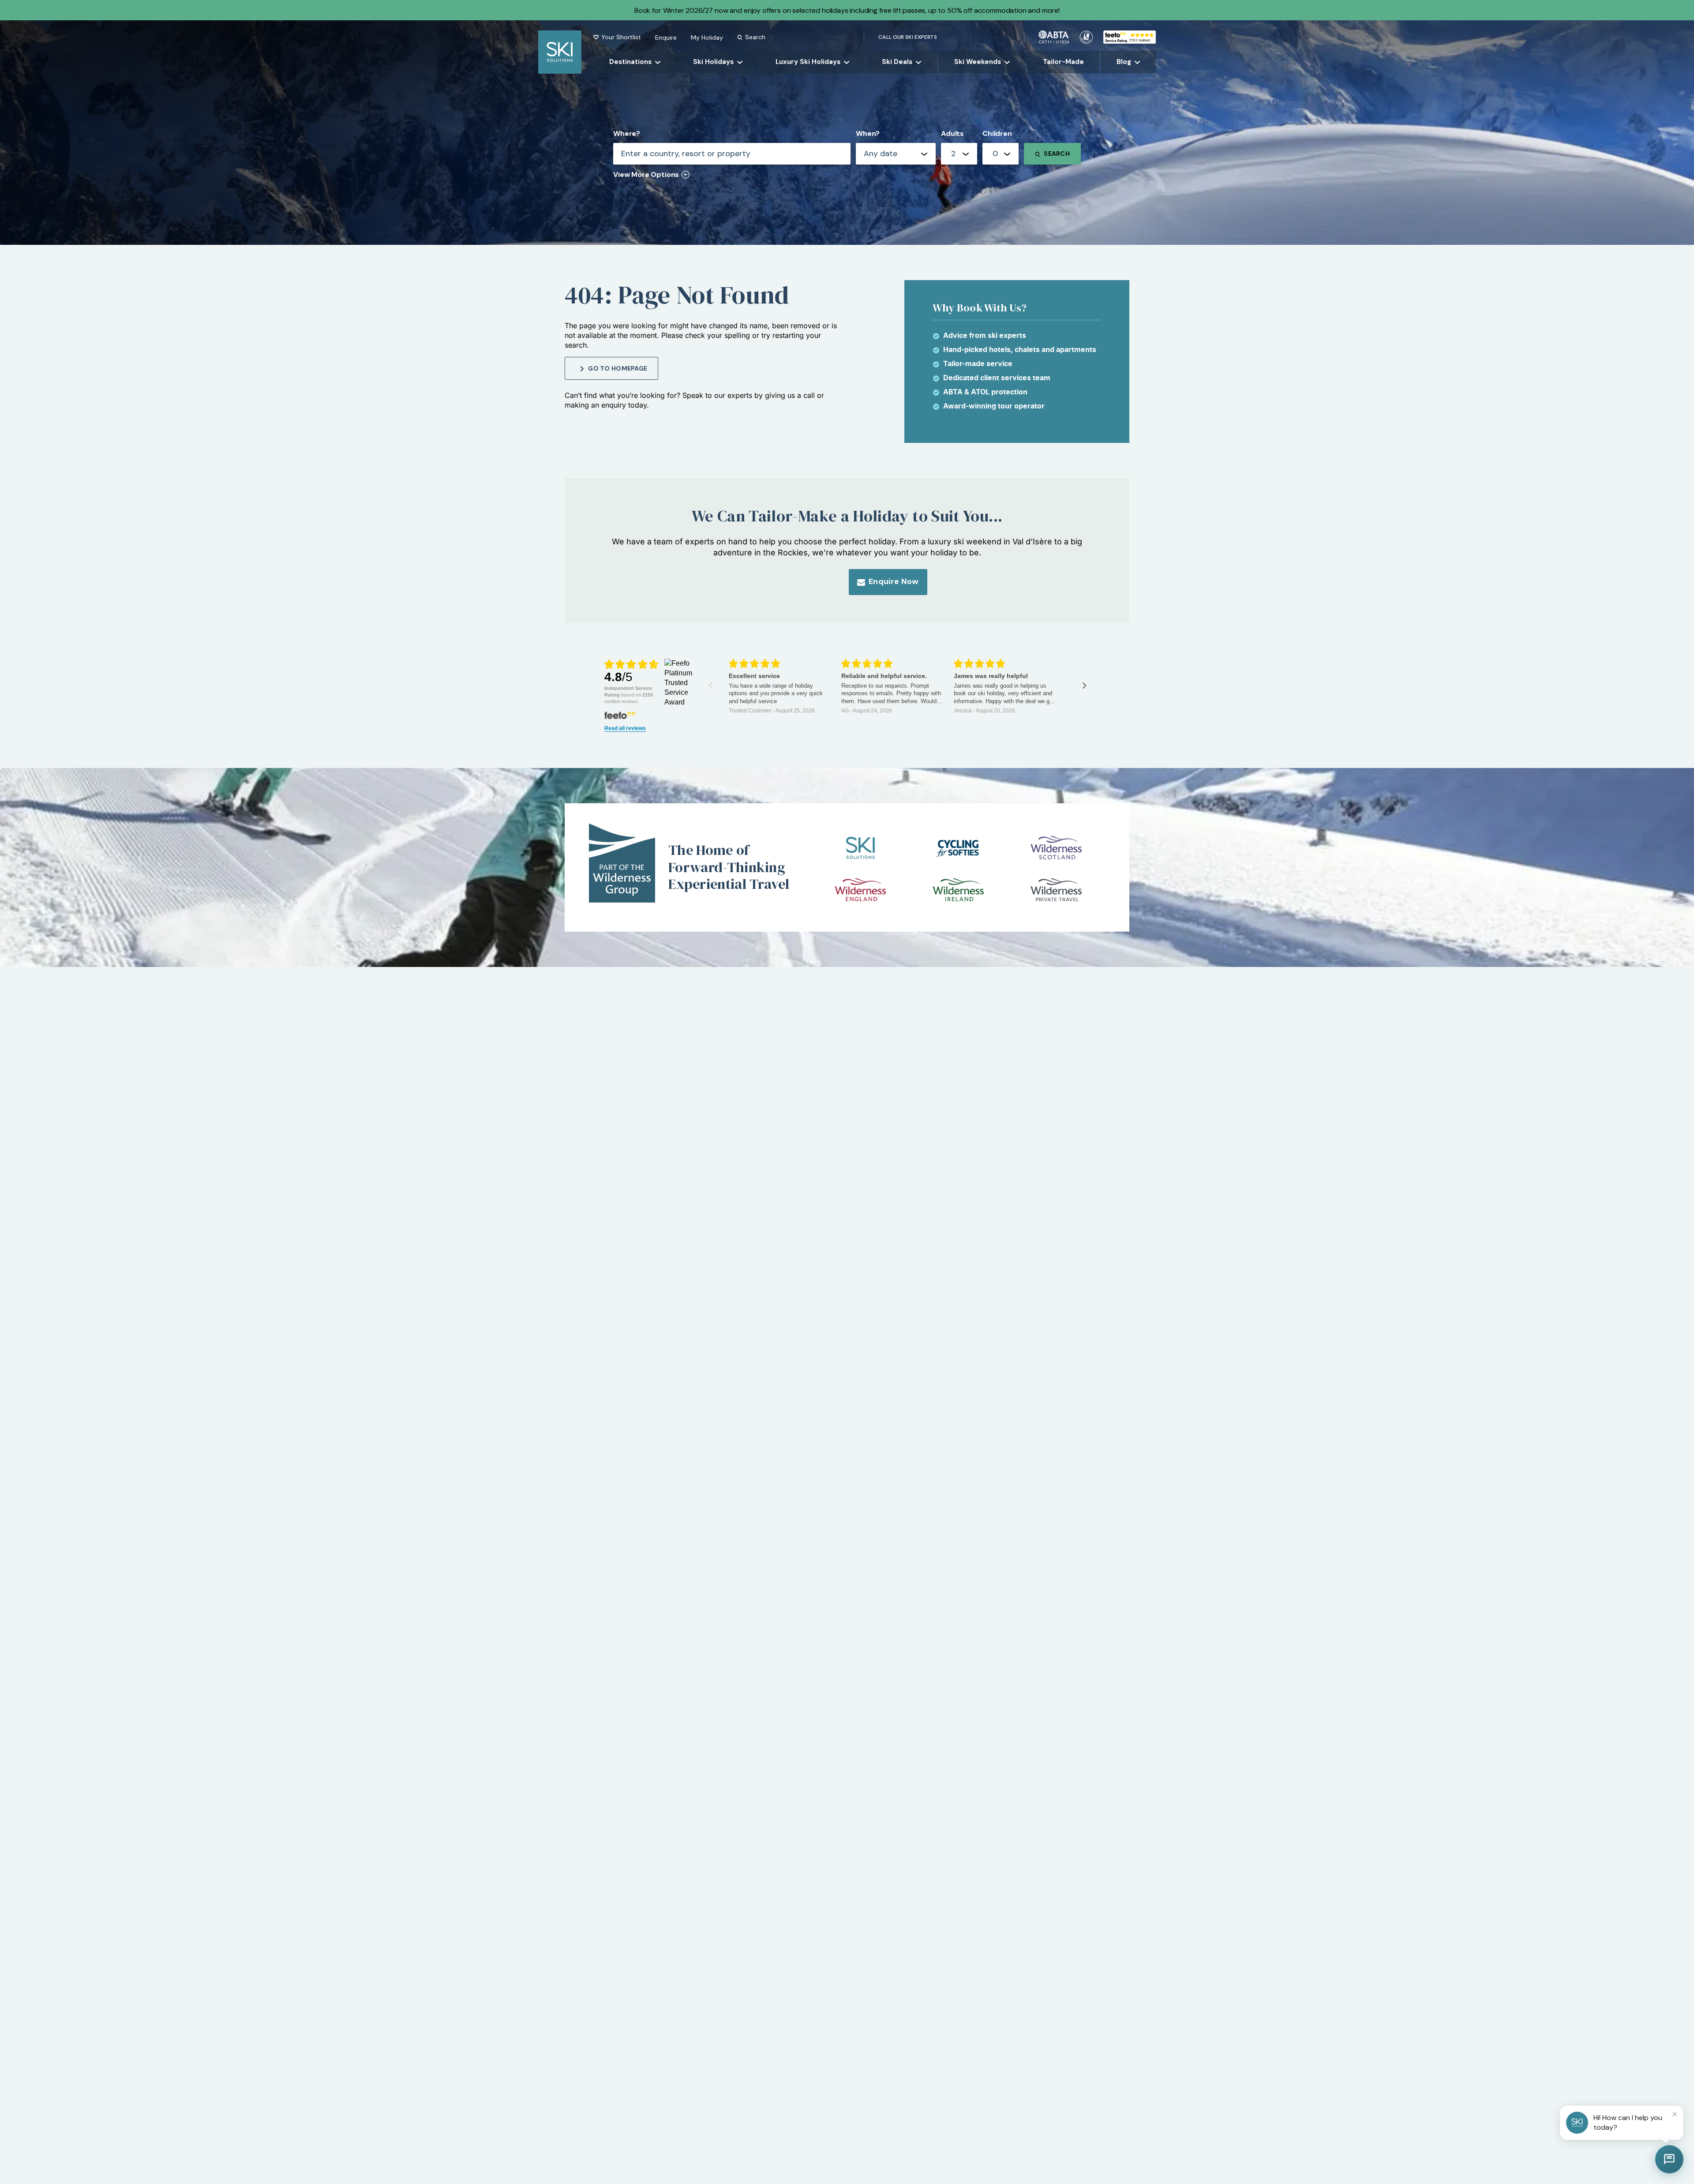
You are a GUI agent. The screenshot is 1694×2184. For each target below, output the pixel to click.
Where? (627, 133)
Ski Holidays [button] (713, 62)
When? (868, 133)
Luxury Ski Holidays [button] (808, 62)
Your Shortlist (621, 37)
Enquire (666, 37)
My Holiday (707, 37)
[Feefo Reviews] (1130, 36)
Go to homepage (618, 368)
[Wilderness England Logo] (860, 890)
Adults (952, 133)
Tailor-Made (1063, 62)
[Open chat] (1669, 2159)
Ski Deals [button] (897, 62)
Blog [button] (1124, 62)
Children (997, 133)
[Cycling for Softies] (958, 848)
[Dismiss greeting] (1675, 2114)
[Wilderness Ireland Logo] (958, 890)
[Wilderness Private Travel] (1056, 890)
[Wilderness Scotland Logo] (1056, 848)
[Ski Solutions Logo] (860, 848)
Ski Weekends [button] (978, 62)
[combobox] (959, 154)
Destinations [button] (630, 62)
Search (755, 37)
